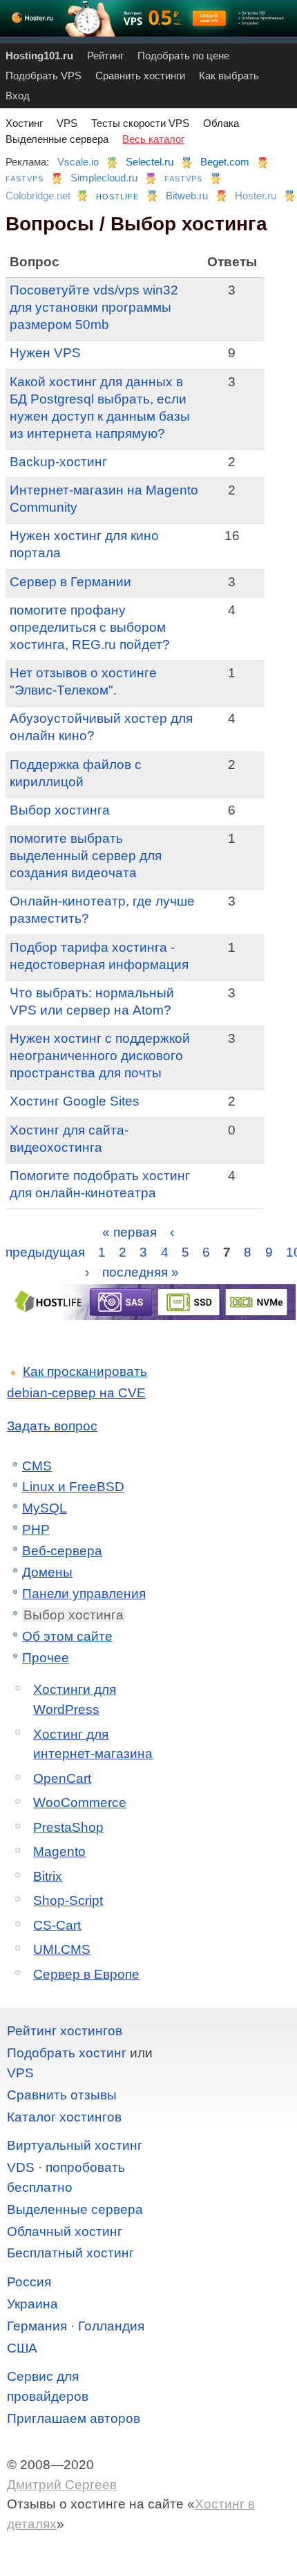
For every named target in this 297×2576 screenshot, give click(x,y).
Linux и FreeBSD (73, 1487)
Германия (37, 2326)
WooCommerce (80, 1803)
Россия (29, 2282)
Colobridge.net (38, 196)
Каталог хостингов (64, 2117)
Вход (18, 96)
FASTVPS (25, 179)
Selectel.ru (150, 162)
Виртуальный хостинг (75, 2145)
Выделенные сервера (57, 139)
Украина (32, 2304)
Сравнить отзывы (62, 2095)
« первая (130, 1232)
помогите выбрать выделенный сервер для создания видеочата (86, 856)
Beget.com (225, 162)
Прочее (46, 1658)
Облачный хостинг (65, 2231)
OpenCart (62, 1778)
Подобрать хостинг (67, 2053)
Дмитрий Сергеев (62, 2485)
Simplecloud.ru (104, 178)
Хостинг (24, 123)
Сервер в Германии (70, 582)
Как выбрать (229, 76)
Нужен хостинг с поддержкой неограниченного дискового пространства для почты (100, 1056)
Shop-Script (68, 1900)
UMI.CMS (62, 1949)
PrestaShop (68, 1827)
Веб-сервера (62, 1551)
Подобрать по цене (183, 56)
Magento (59, 1851)
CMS (37, 1466)
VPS (67, 123)
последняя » (141, 1271)
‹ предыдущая (90, 1242)
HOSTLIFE (117, 197)
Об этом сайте (67, 1636)
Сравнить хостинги (140, 76)
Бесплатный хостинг (70, 2253)
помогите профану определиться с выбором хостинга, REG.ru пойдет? (90, 627)
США (22, 2348)
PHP (36, 1529)
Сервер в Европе (86, 1974)
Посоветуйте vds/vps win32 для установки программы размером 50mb (94, 307)
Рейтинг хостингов (65, 2031)
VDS (21, 2167)
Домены (47, 1572)
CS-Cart (57, 1925)
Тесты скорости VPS (140, 123)
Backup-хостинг (58, 462)
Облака (221, 123)
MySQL (45, 1508)
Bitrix (48, 1876)
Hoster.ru (256, 196)
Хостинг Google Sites (75, 1101)
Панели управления (84, 1594)
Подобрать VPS (44, 76)
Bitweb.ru (187, 196)
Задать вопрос (52, 1426)
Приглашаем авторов (74, 2418)
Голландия (111, 2326)
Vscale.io (78, 162)
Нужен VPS (45, 353)
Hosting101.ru (39, 56)
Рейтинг (105, 56)
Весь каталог (153, 139)
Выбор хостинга (60, 810)
